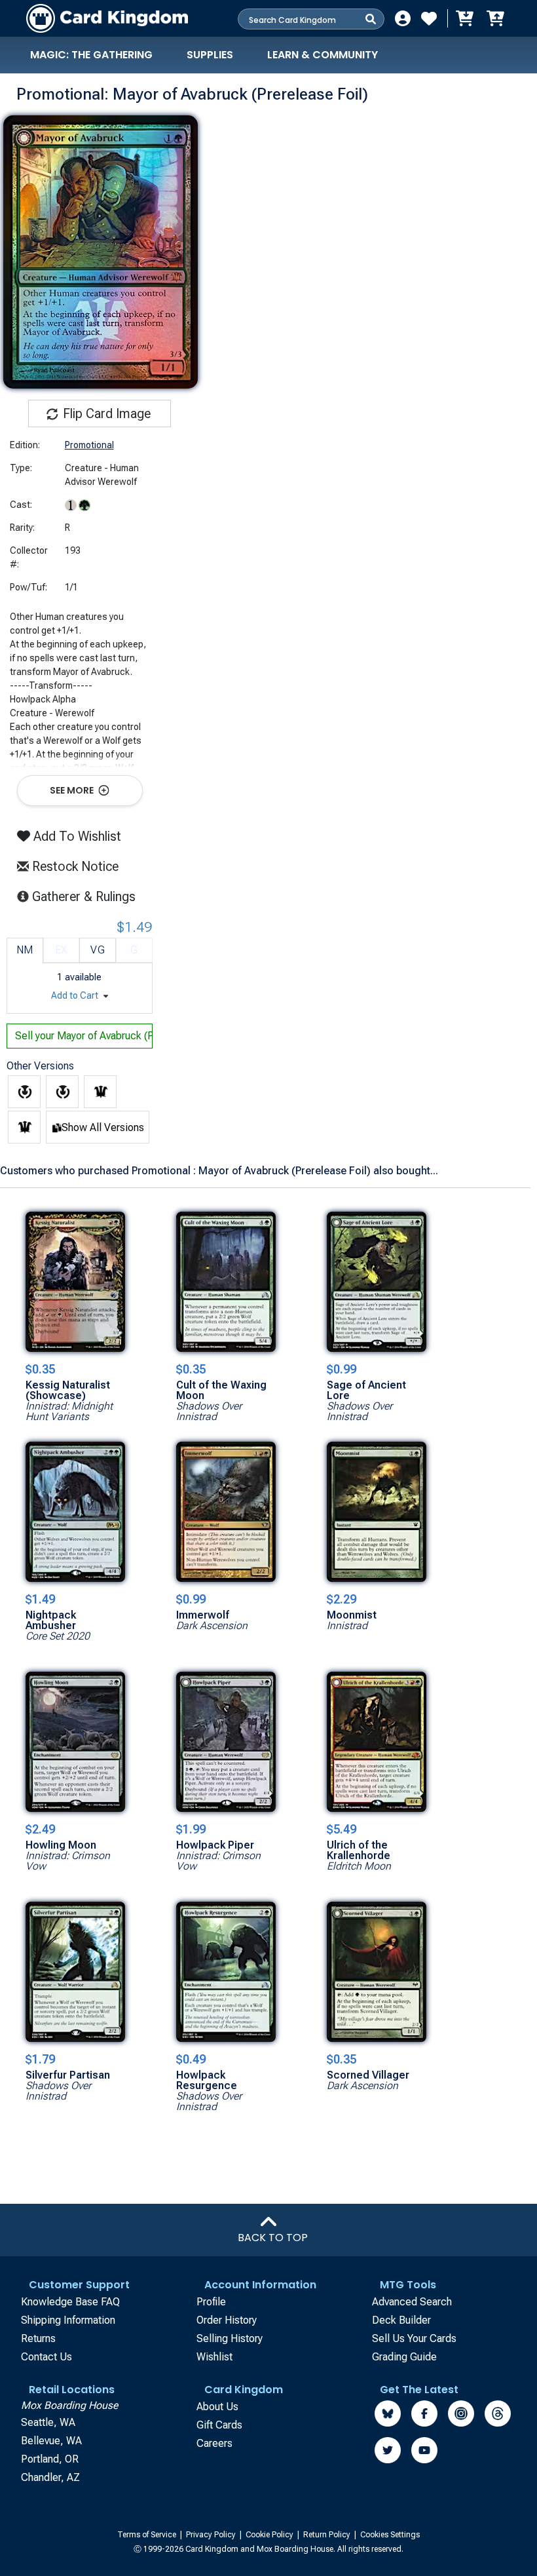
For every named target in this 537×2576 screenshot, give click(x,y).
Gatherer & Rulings (87, 896)
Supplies (210, 55)
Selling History (230, 2338)
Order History (227, 2320)
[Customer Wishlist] (429, 18)
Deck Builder (401, 2320)
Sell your (84, 1036)
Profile (211, 2302)
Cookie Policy (270, 2535)
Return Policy (328, 2535)
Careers (214, 2443)
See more (73, 790)
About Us (217, 2407)
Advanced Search (412, 2302)
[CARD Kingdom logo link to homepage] (107, 18)
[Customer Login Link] (403, 18)
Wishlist (214, 2357)
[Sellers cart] (495, 18)
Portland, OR (50, 2459)
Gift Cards (219, 2425)
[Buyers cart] (464, 18)
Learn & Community (323, 55)
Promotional (89, 445)
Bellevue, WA (51, 2441)
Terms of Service (148, 2535)
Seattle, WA (48, 2422)
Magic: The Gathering (91, 55)
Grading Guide (404, 2357)
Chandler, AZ (50, 2477)
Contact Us (46, 2357)
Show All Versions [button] (103, 1127)
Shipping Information (68, 2320)
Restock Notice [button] (74, 866)
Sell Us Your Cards (414, 2338)
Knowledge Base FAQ (70, 2302)
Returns (38, 2338)
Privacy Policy (212, 2535)
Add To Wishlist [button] (76, 836)
